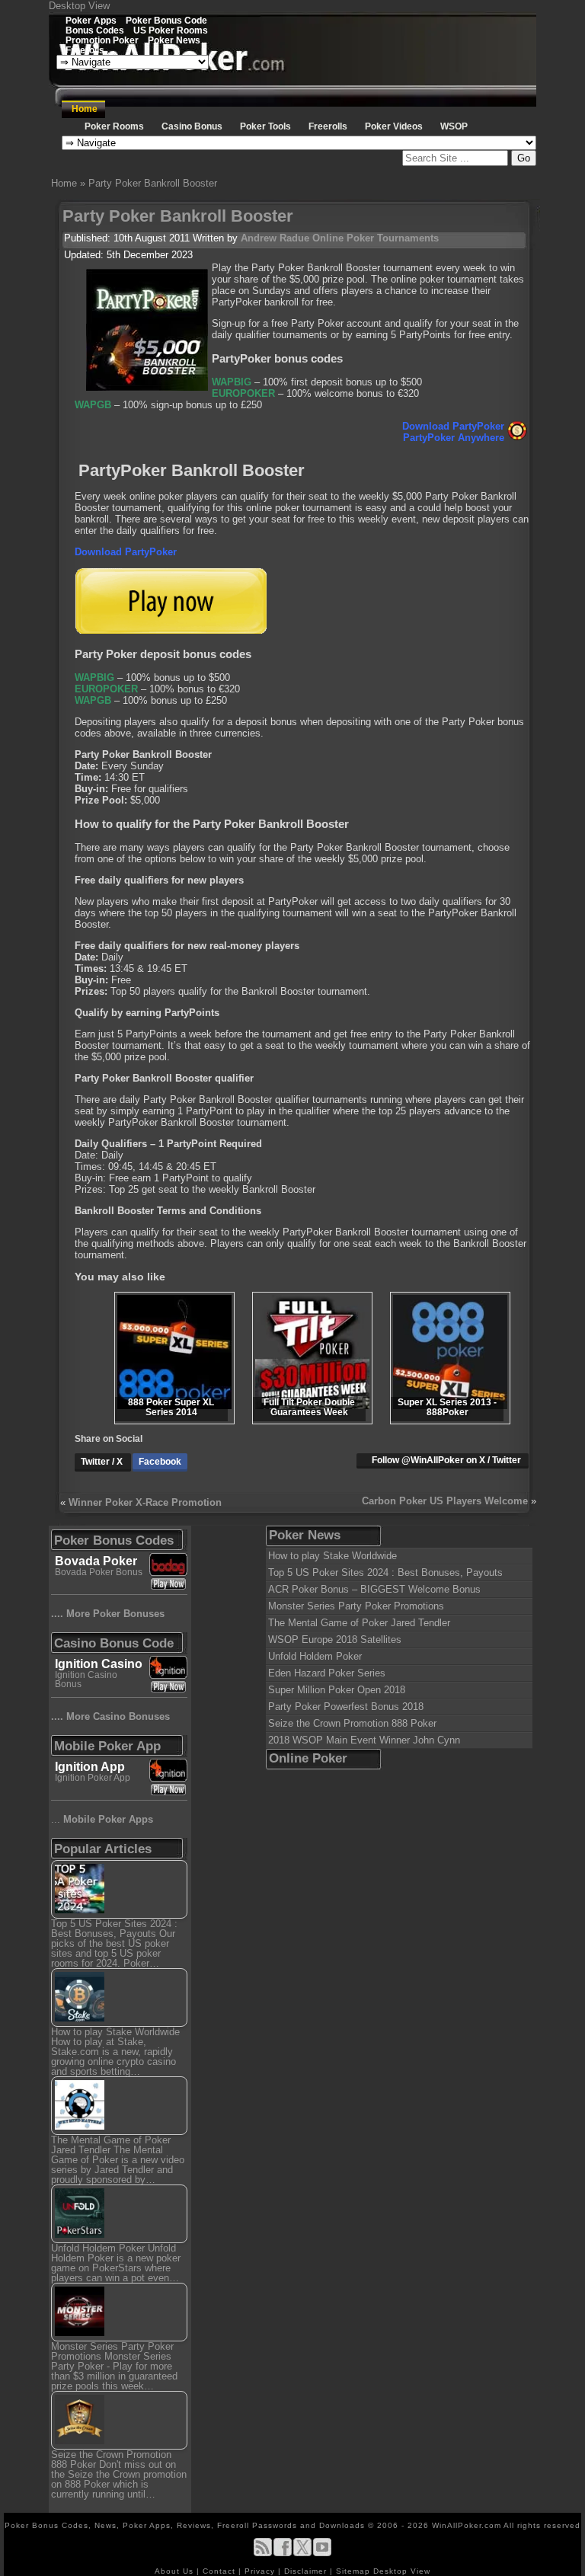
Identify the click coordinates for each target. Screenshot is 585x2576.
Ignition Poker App (93, 1778)
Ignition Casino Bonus (86, 1680)
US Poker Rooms (171, 30)
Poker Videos (394, 126)
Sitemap (353, 2571)
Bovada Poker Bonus (99, 1572)
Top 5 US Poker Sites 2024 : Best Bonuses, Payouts (385, 1572)
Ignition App (90, 1767)
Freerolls (85, 50)
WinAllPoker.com (467, 2525)
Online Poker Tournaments (376, 238)
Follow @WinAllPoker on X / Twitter (446, 1460)
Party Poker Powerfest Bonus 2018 (346, 1707)
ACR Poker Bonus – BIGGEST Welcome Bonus (374, 1589)
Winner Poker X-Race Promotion (145, 1502)
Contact (221, 2571)
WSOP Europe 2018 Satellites (335, 1640)
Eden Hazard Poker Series (327, 1673)
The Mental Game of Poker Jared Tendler (359, 1623)
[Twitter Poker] (302, 2554)
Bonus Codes (95, 30)
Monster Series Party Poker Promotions (356, 1606)
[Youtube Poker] (322, 2554)
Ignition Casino (99, 1664)
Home (85, 109)
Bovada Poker (96, 1561)
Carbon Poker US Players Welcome (445, 1501)
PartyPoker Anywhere (454, 438)
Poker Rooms (114, 126)
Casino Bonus (192, 126)
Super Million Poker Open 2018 (337, 1690)
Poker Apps (91, 20)
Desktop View (79, 6)
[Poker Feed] (263, 2554)
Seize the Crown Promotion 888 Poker (352, 1723)
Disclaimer (307, 2571)
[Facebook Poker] (283, 2554)
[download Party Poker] (171, 630)
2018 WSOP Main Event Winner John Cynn (364, 1740)
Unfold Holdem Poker (315, 1656)
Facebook (160, 1462)
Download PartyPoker (453, 426)
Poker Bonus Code (166, 20)
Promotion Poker (102, 40)
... (102, 1819)
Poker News (174, 40)
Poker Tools (265, 126)
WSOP (454, 126)
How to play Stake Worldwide (332, 1556)
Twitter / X (103, 1462)
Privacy (261, 2571)
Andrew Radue (275, 238)
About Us (176, 2571)
